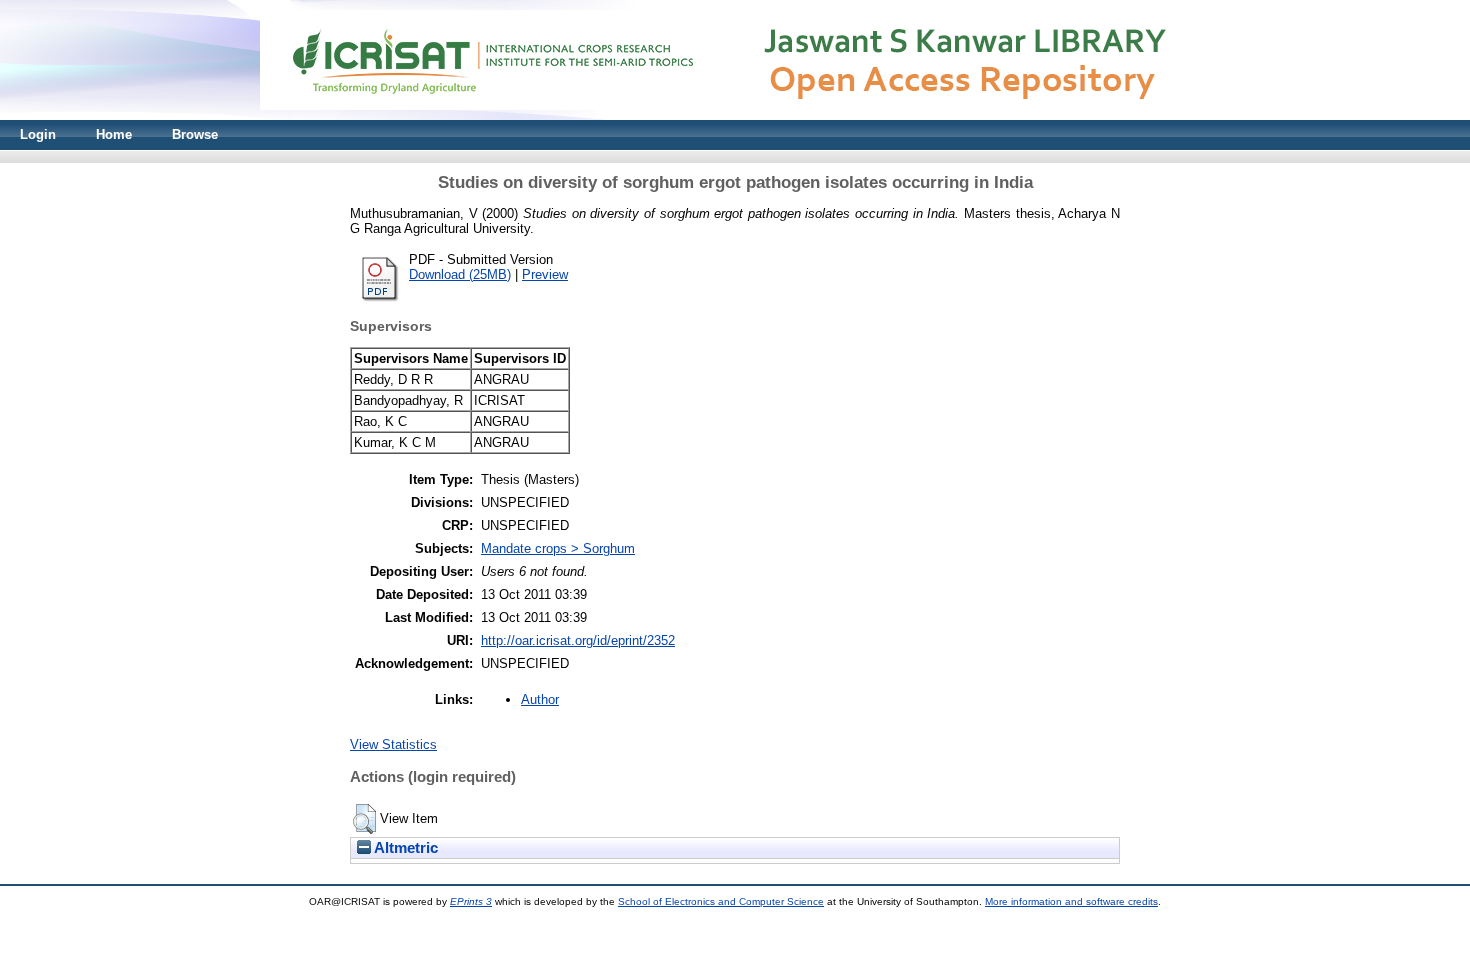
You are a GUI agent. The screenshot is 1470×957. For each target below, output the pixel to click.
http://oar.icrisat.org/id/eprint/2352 (578, 640)
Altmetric (404, 848)
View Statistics (393, 744)
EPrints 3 (471, 901)
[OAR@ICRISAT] (735, 115)
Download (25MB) (460, 274)
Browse (195, 134)
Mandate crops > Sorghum (558, 548)
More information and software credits (1071, 901)
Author (540, 699)
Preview (545, 274)
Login (38, 134)
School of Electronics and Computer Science (721, 901)
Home (114, 134)
